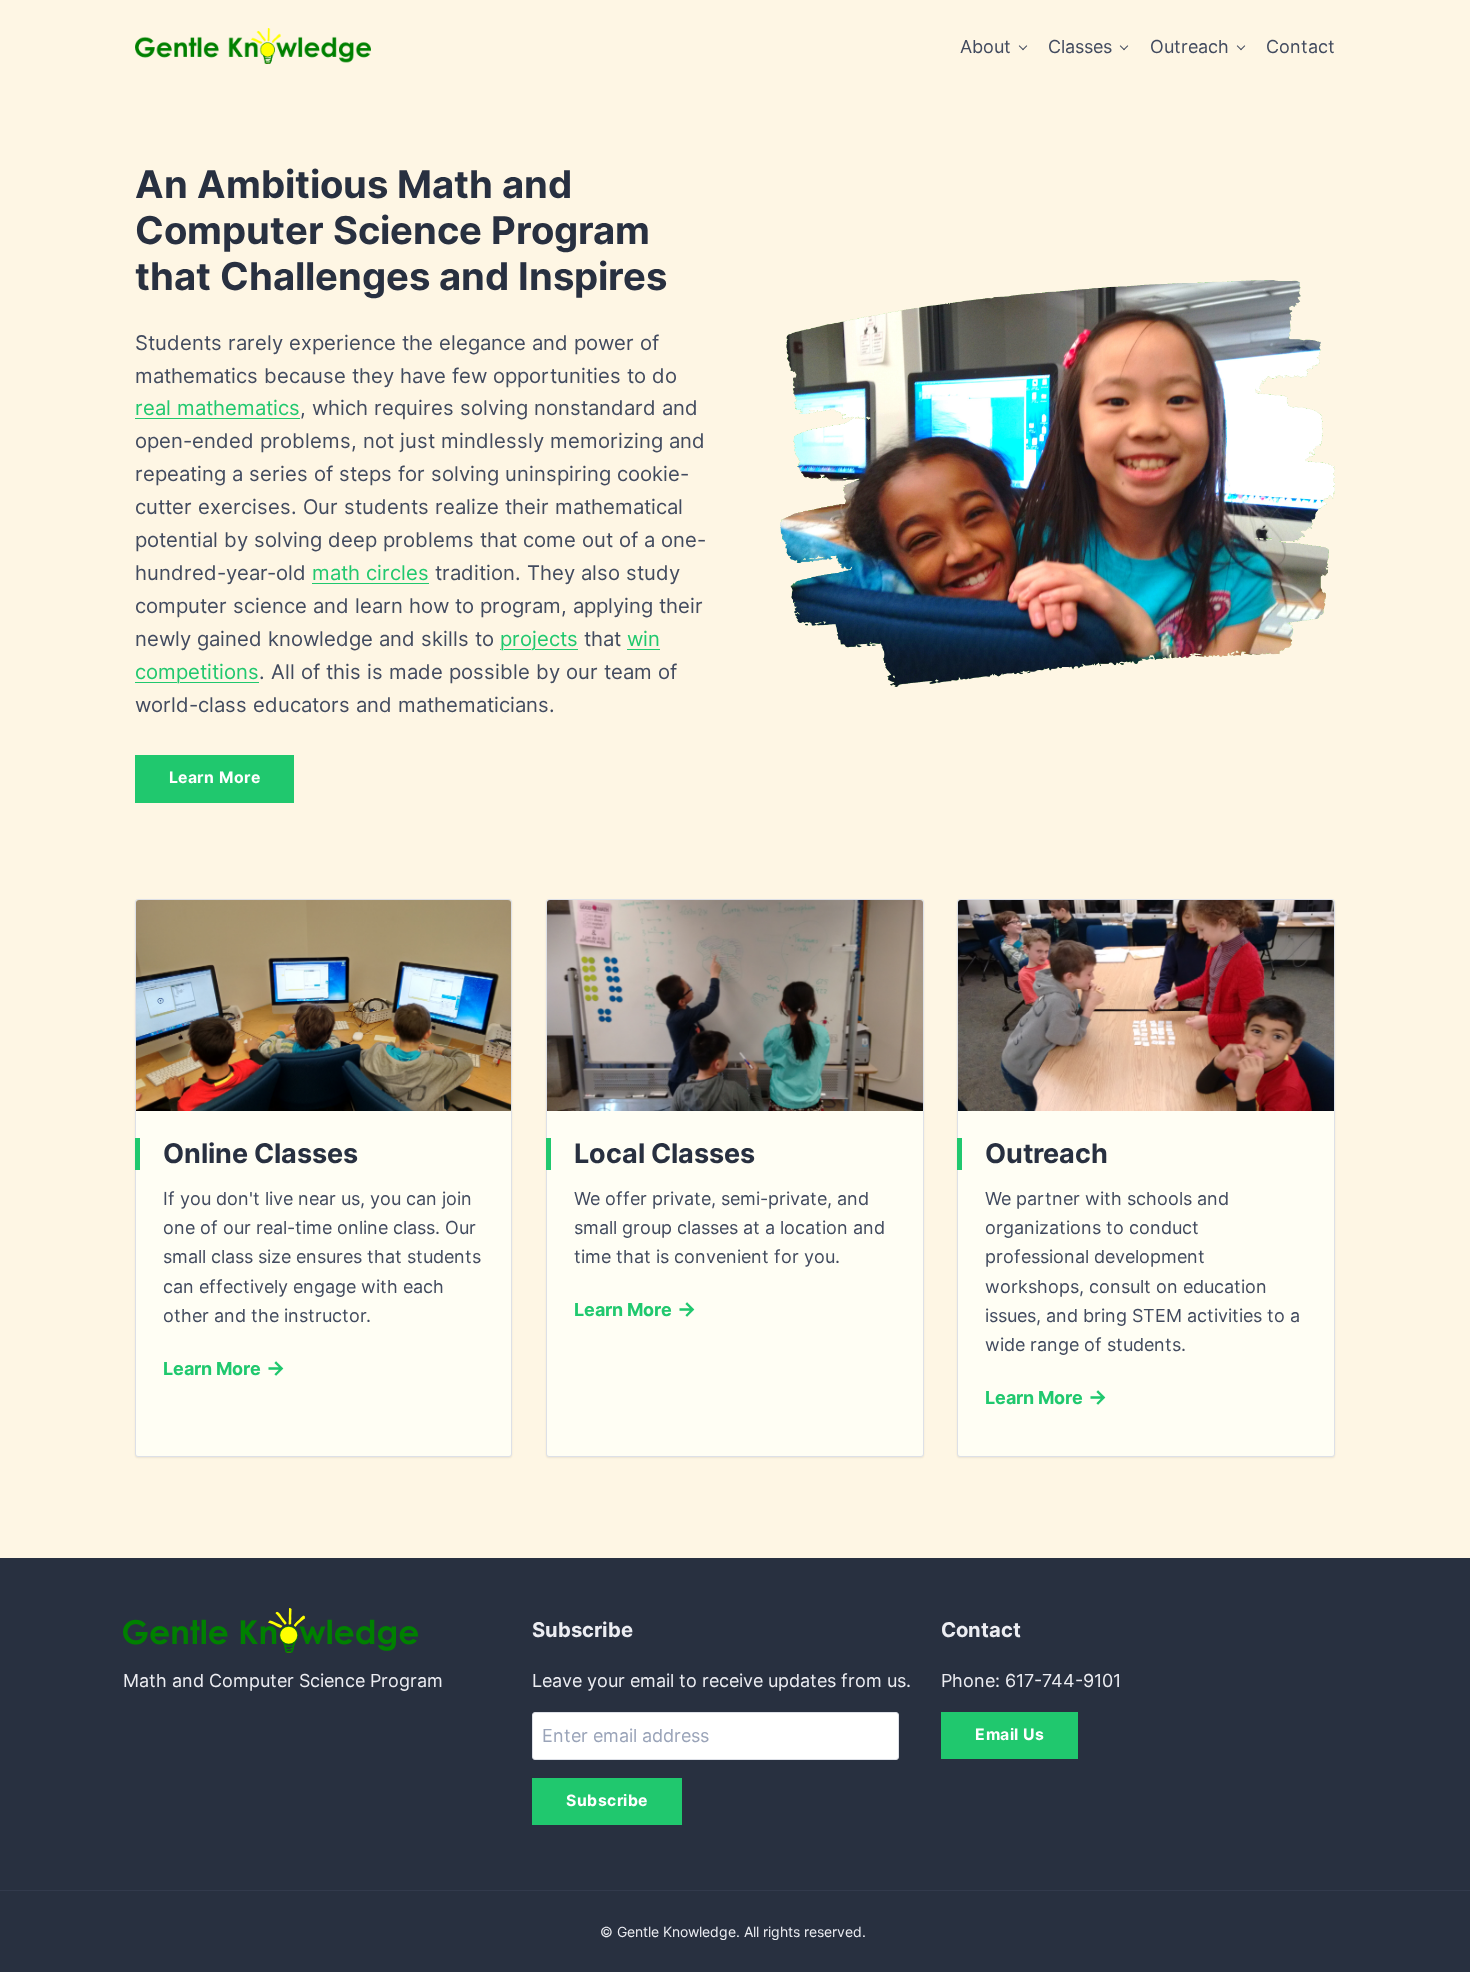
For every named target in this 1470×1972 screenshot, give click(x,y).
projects (539, 638)
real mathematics (217, 407)
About (985, 46)
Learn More (215, 777)
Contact (1300, 46)
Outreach (1189, 46)
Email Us (1009, 1734)
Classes (1080, 46)
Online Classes (260, 1153)
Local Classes (664, 1153)
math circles (370, 572)
